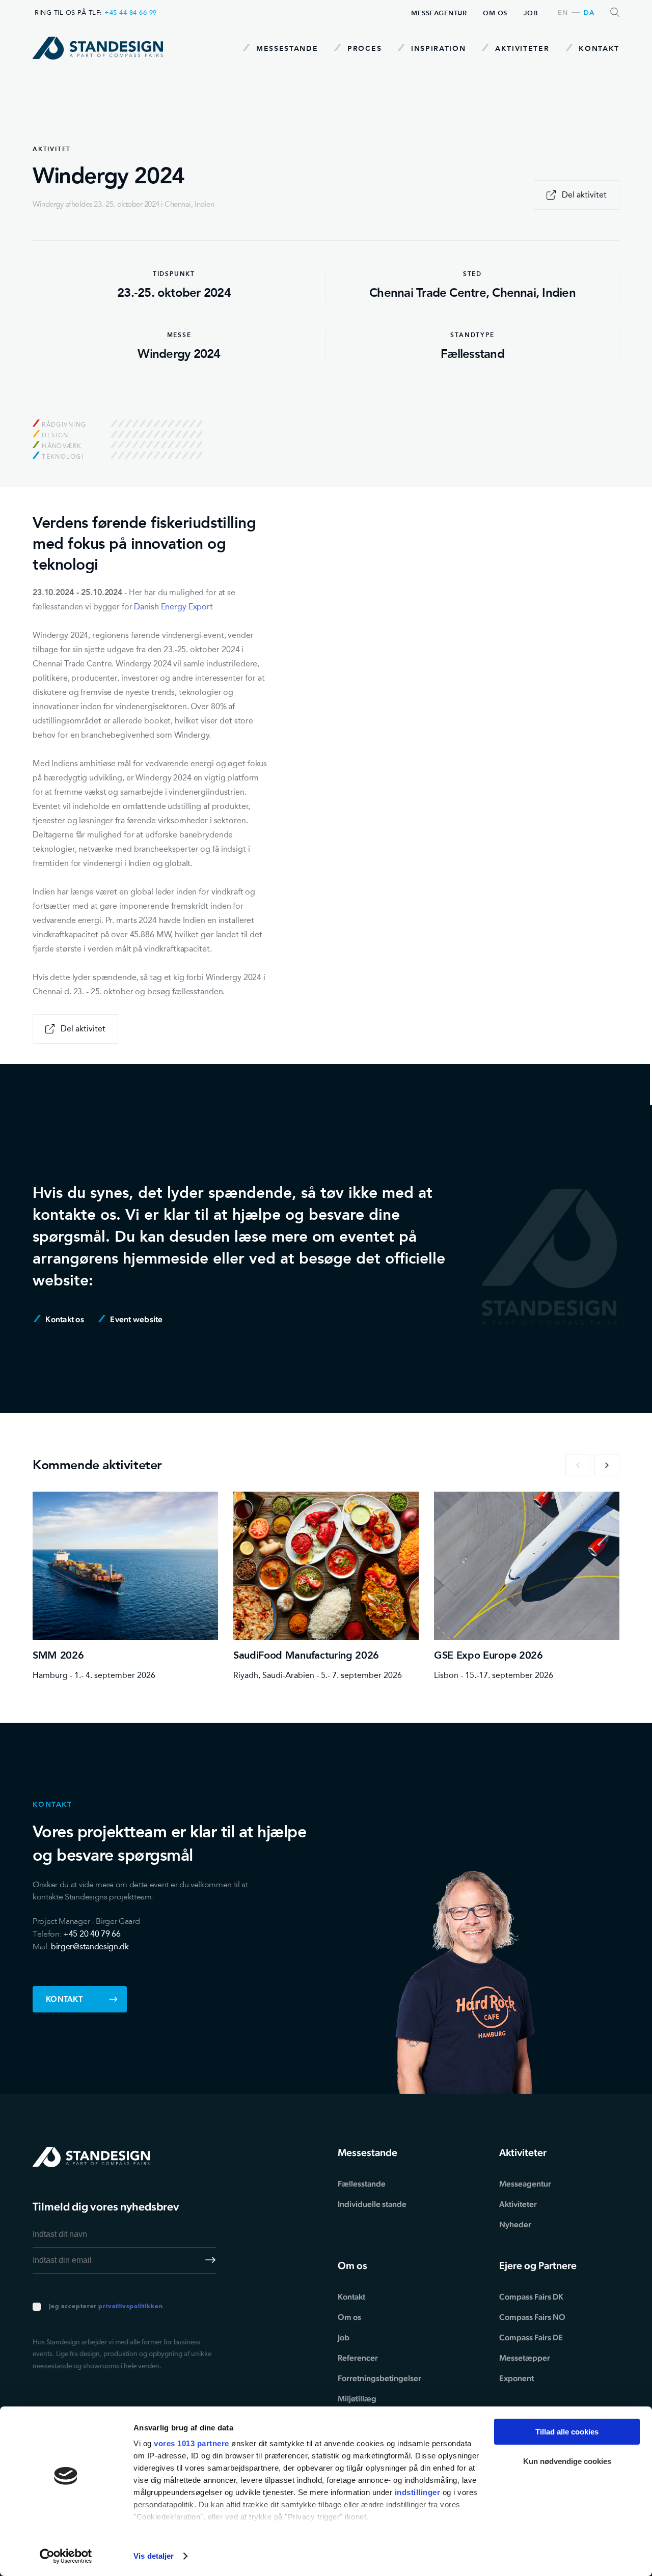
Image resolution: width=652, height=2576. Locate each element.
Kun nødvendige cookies (567, 2461)
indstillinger (418, 2492)
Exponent (517, 2378)
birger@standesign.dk (90, 1947)
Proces (363, 48)
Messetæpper (525, 2358)
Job (531, 13)
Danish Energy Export (173, 607)
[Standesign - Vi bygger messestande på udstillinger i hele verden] (98, 48)
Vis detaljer (154, 2556)
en (563, 13)
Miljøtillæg (357, 2399)
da (589, 13)
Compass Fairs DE (531, 2337)
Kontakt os (64, 1319)
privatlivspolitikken (130, 2307)
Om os (495, 13)
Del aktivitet (584, 195)
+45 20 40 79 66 (92, 1934)
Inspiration (437, 48)
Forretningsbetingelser (379, 2378)
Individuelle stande (372, 2204)
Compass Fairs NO (532, 2317)
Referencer (358, 2358)
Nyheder (515, 2224)
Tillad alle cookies (567, 2432)
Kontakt (598, 48)
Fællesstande (362, 2184)
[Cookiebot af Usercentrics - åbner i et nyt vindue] (66, 2556)
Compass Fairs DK (531, 2297)
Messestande (286, 48)
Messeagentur (439, 13)
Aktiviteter (521, 48)
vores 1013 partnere (192, 2443)
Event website (136, 1319)
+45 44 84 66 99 (131, 12)
